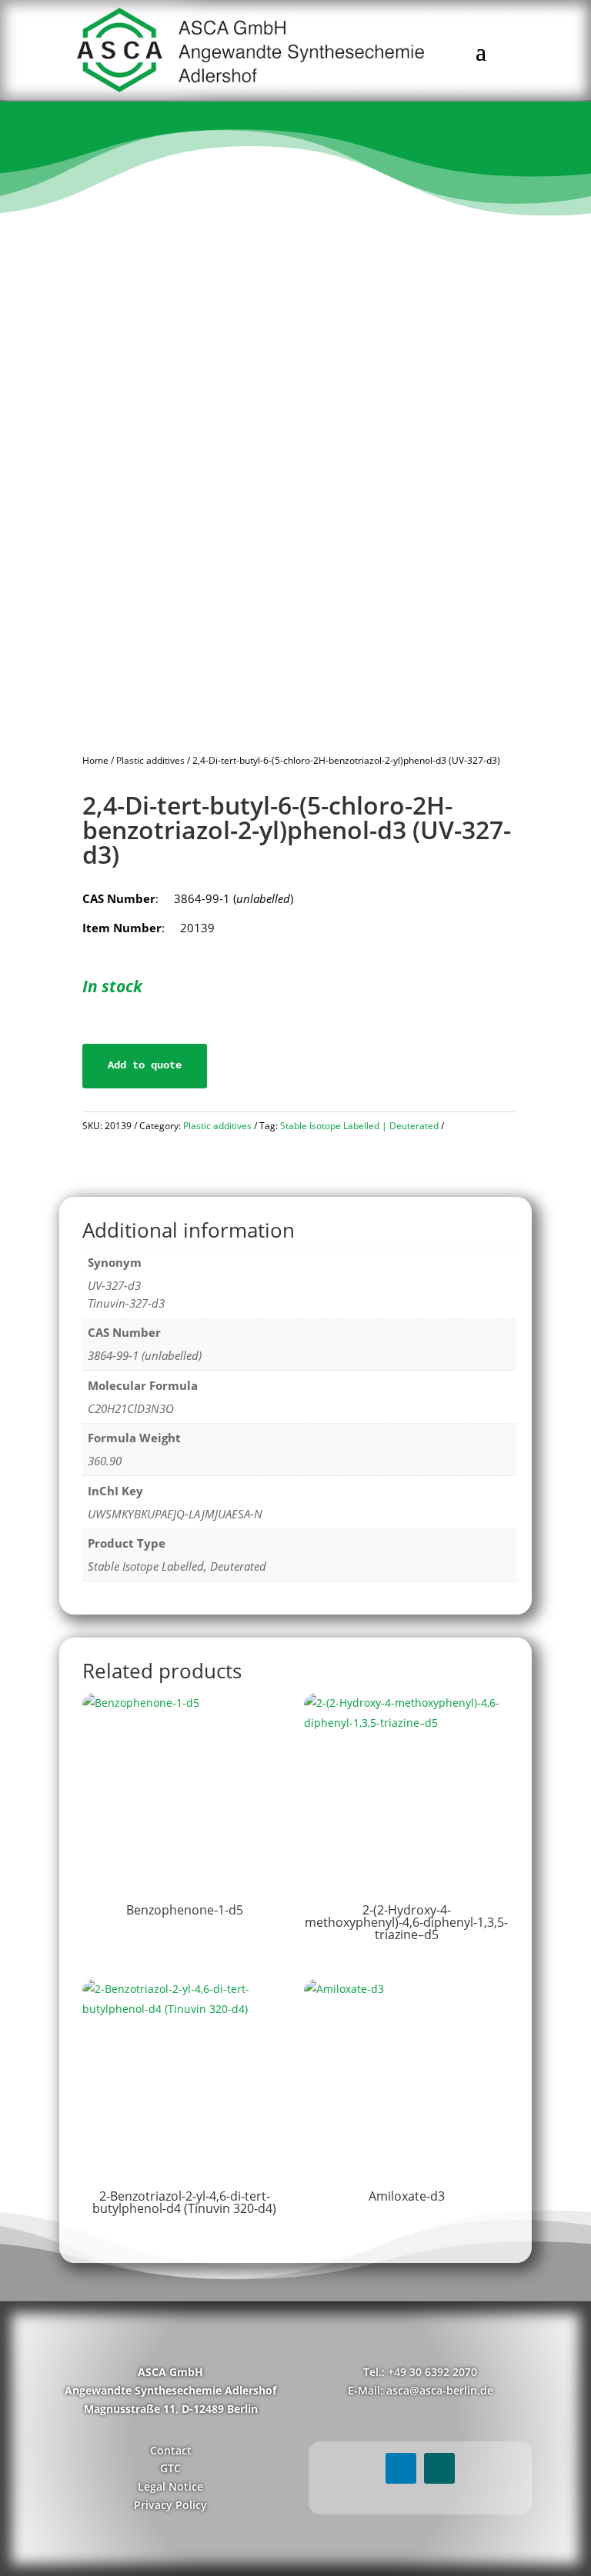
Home (95, 760)
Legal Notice (170, 2486)
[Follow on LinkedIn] (401, 2468)
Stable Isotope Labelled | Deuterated (359, 1126)
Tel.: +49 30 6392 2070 (420, 2372)
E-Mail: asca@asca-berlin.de (421, 2390)
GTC (170, 2468)
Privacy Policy (170, 2505)
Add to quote (145, 1065)
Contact (171, 2450)
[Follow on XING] (439, 2468)
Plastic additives (150, 760)
